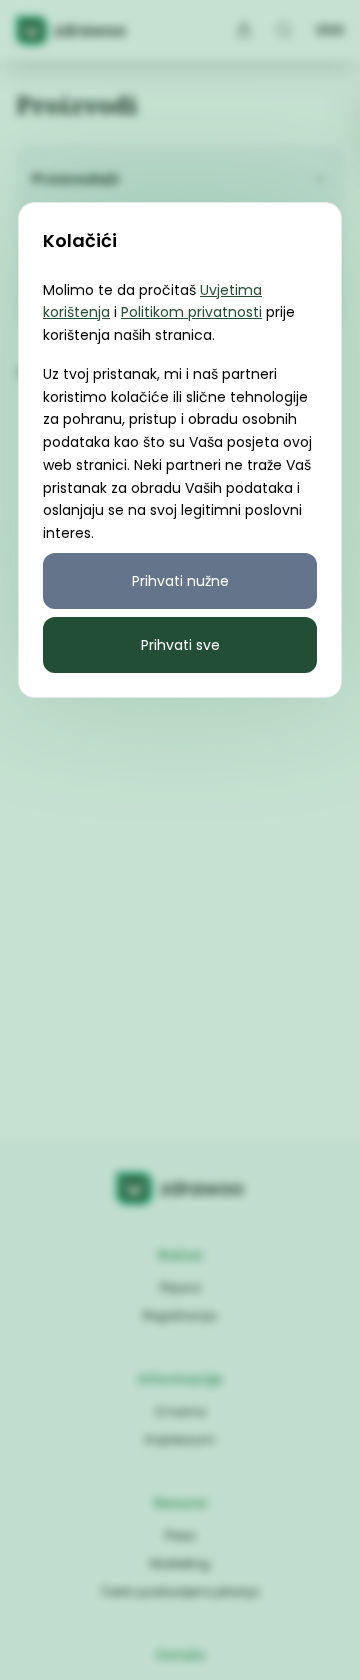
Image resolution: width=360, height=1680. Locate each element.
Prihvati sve (180, 645)
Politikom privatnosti (191, 312)
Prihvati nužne (180, 581)
